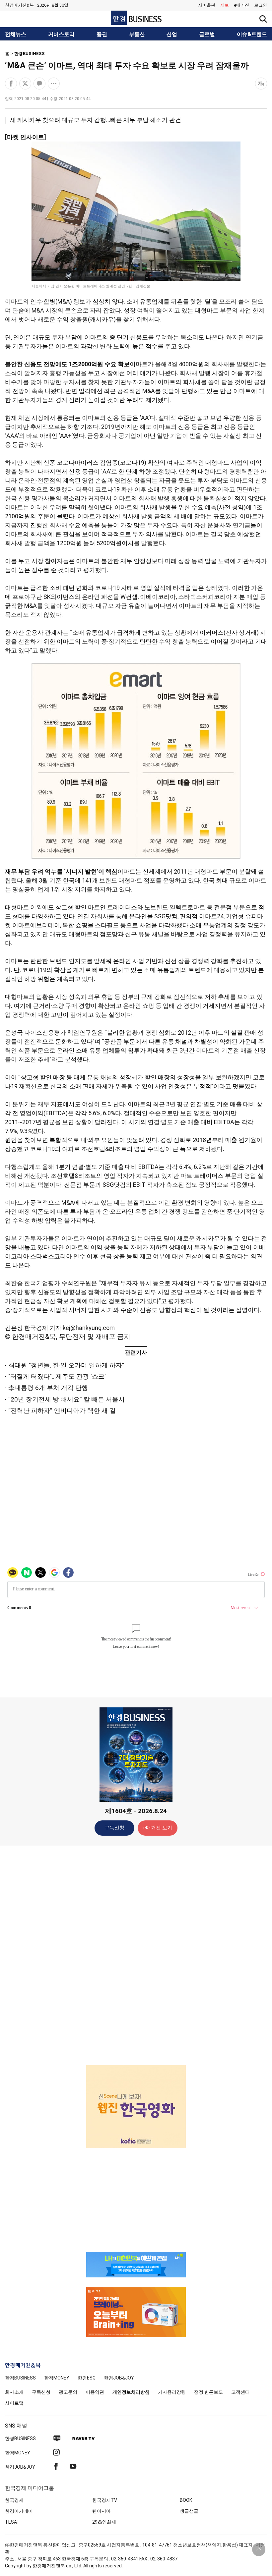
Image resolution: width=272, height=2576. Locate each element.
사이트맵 (14, 2403)
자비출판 (207, 5)
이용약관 (95, 2392)
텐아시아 (102, 2511)
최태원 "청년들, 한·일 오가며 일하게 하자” (66, 1365)
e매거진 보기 (158, 1828)
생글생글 (189, 2511)
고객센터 (240, 2392)
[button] (261, 5)
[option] (136, 2107)
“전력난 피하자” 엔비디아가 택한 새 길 (62, 1411)
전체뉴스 (16, 34)
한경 (20, 2378)
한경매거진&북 (19, 5)
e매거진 (241, 5)
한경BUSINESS (30, 54)
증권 (102, 34)
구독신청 (114, 1828)
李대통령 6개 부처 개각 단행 (48, 1388)
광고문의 (68, 2392)
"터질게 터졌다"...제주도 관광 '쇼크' (57, 1376)
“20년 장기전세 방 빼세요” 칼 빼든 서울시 (67, 1399)
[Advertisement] (136, 1955)
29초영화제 (104, 2522)
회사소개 (14, 2392)
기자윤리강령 (172, 2392)
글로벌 (207, 34)
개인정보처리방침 (131, 2392)
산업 (172, 34)
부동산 (137, 34)
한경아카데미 (19, 2511)
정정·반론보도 (208, 2392)
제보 (225, 5)
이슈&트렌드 (252, 34)
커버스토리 (61, 34)
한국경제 (14, 2500)
